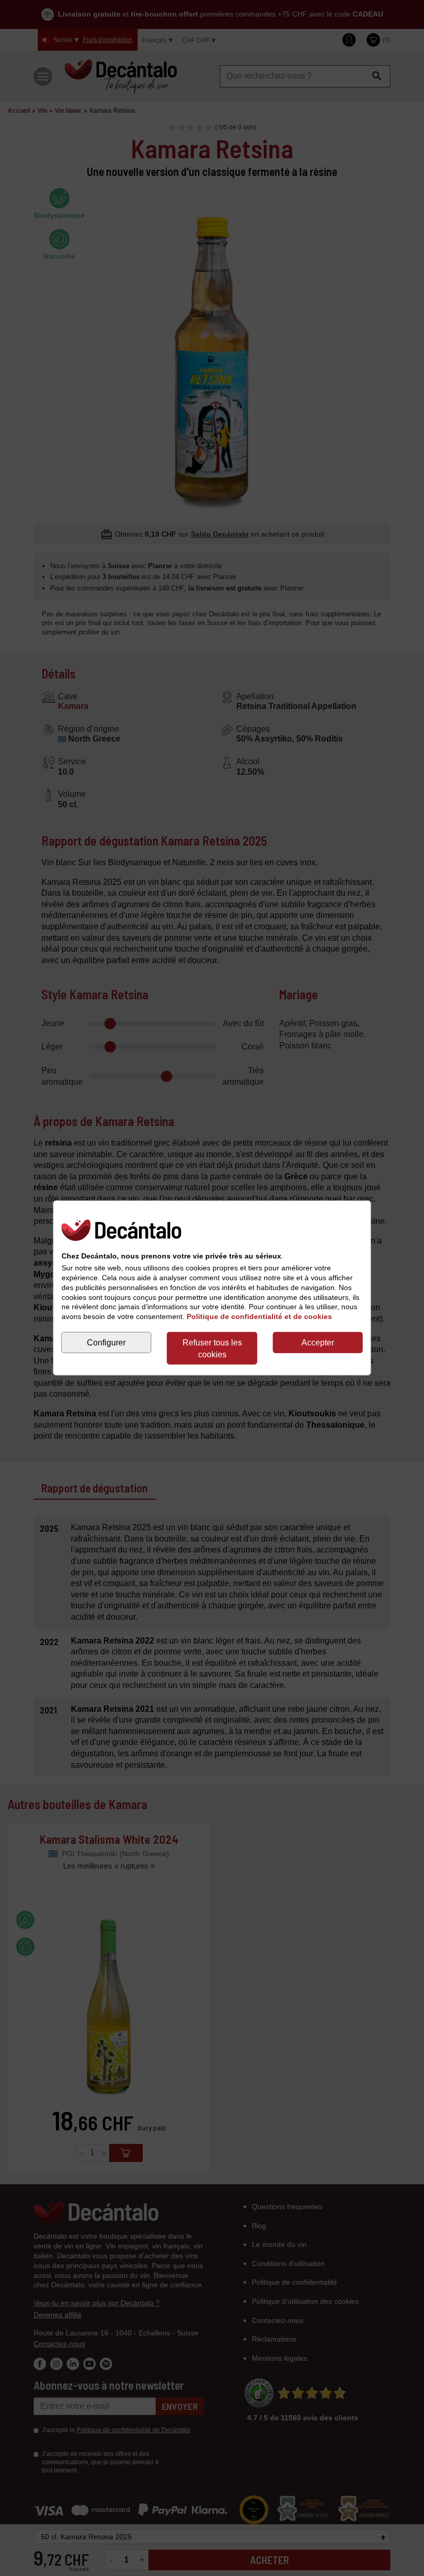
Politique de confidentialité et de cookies (259, 1316)
